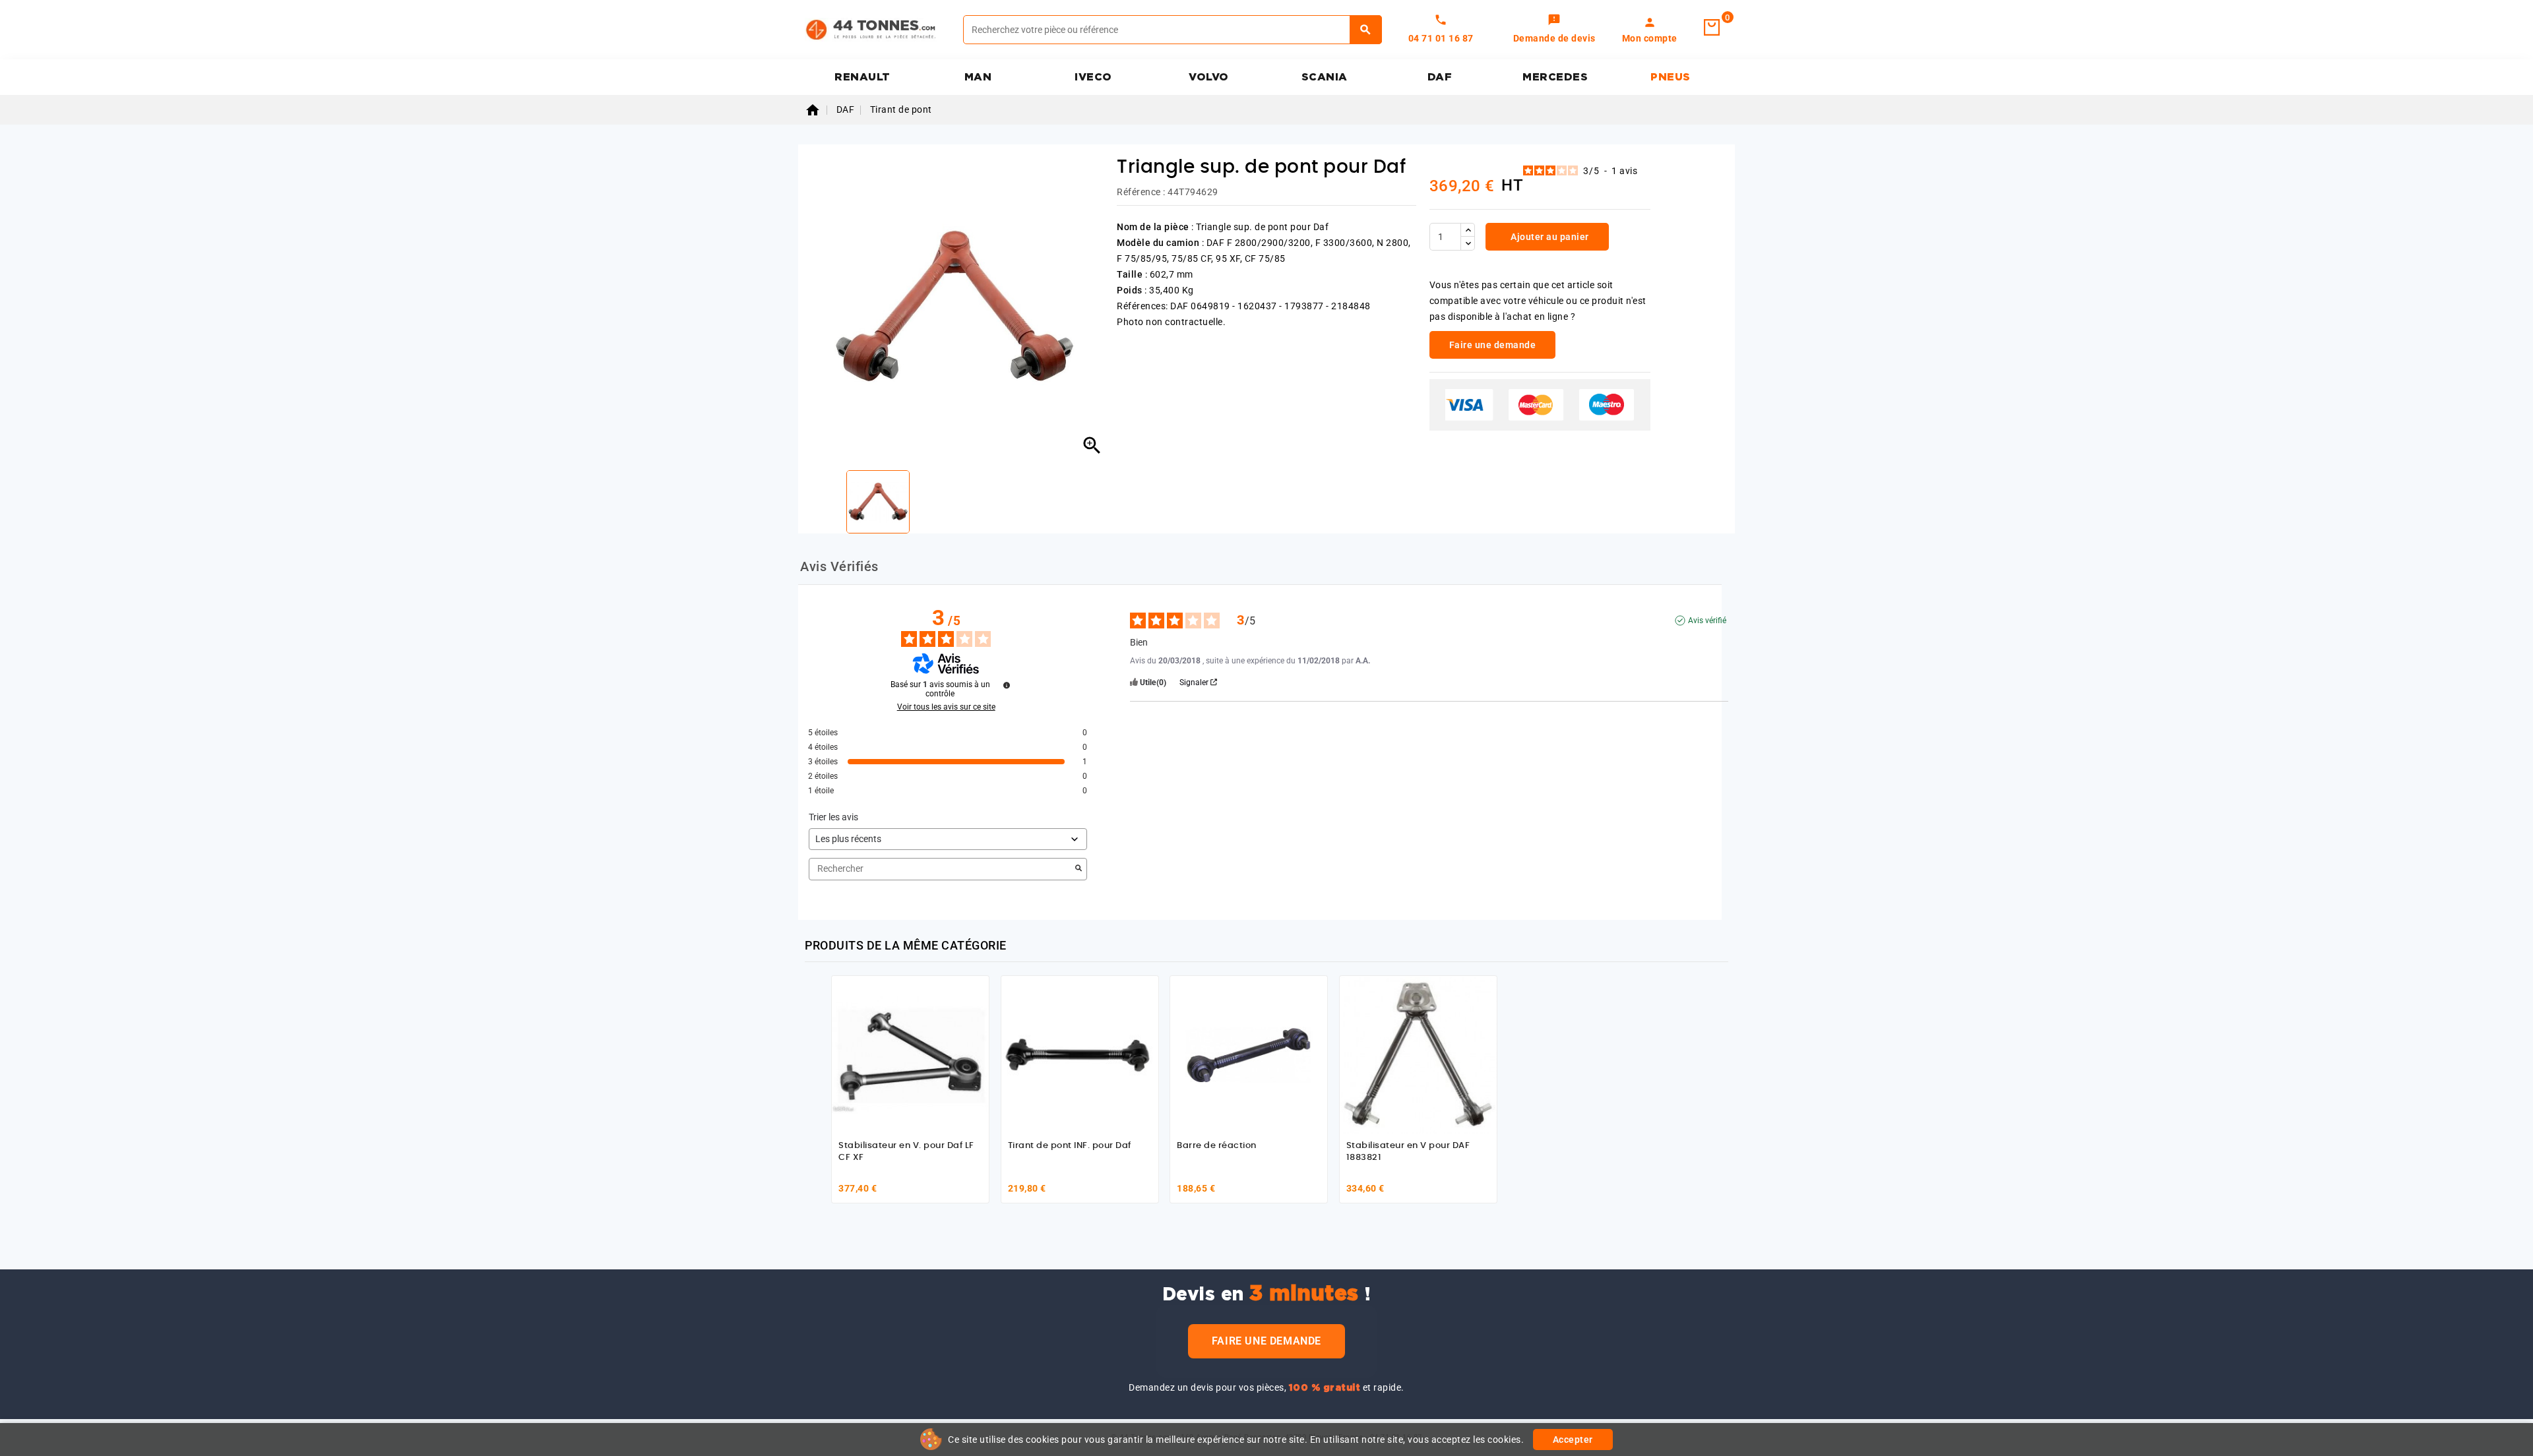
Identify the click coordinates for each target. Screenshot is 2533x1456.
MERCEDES (1555, 77)
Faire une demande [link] (1493, 345)
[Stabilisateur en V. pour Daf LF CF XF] (910, 1054)
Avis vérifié (1707, 621)
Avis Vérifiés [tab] (839, 566)
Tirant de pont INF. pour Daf (1070, 1146)
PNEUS (1671, 77)
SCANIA (1325, 77)
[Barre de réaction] (1249, 1054)
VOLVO (1209, 77)
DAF (1440, 77)
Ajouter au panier (1549, 237)
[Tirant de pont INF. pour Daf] (1080, 1054)
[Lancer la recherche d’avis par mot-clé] (1079, 869)
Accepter (1573, 1440)
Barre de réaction (1217, 1146)
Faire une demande (1266, 1341)
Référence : (1141, 192)
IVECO (1093, 77)
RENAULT (862, 77)
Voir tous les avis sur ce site (946, 707)
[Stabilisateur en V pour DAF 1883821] (1418, 1054)
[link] (1554, 30)
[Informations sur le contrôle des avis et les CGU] (1007, 685)
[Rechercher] (1366, 30)
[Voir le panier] (1712, 28)
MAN (978, 77)
